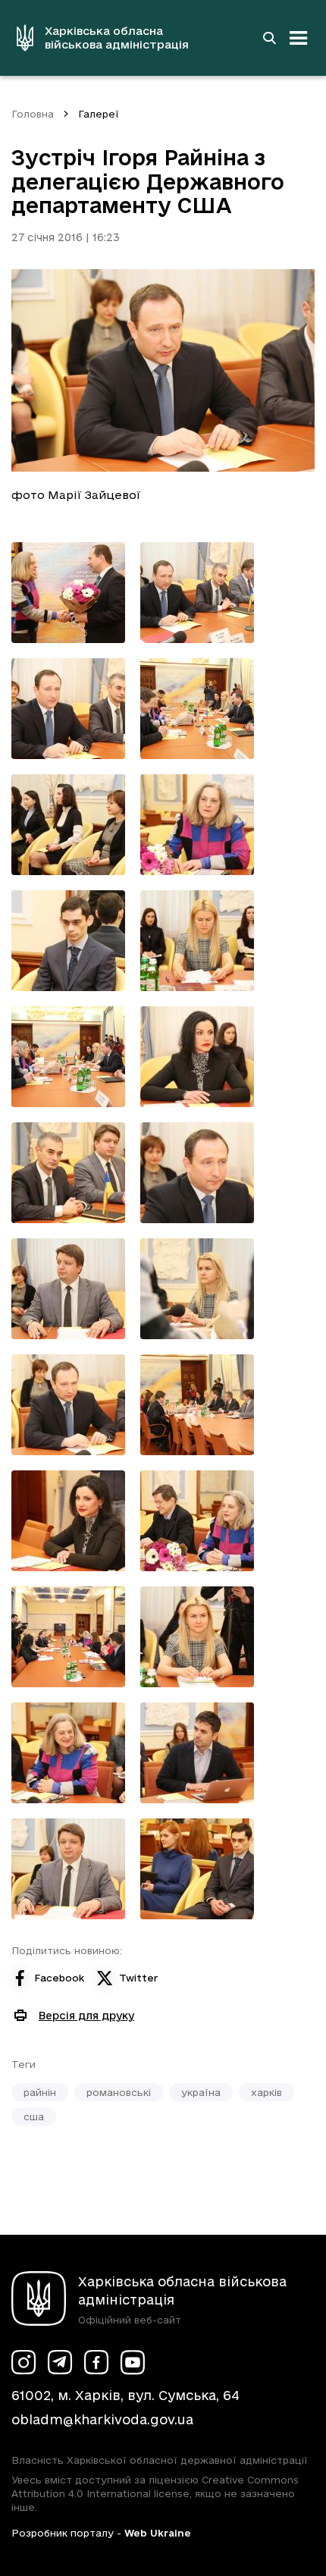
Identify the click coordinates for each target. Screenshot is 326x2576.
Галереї (99, 114)
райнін (40, 2092)
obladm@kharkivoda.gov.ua (102, 2419)
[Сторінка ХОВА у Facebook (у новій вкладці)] (96, 2362)
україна (201, 2092)
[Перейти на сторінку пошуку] (269, 38)
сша (34, 2116)
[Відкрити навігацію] (299, 38)
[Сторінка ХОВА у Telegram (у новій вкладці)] (60, 2362)
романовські (119, 2092)
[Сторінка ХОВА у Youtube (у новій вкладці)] (133, 2362)
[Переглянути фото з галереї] (68, 593)
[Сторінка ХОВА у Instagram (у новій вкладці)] (24, 2362)
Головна (33, 114)
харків (266, 2092)
